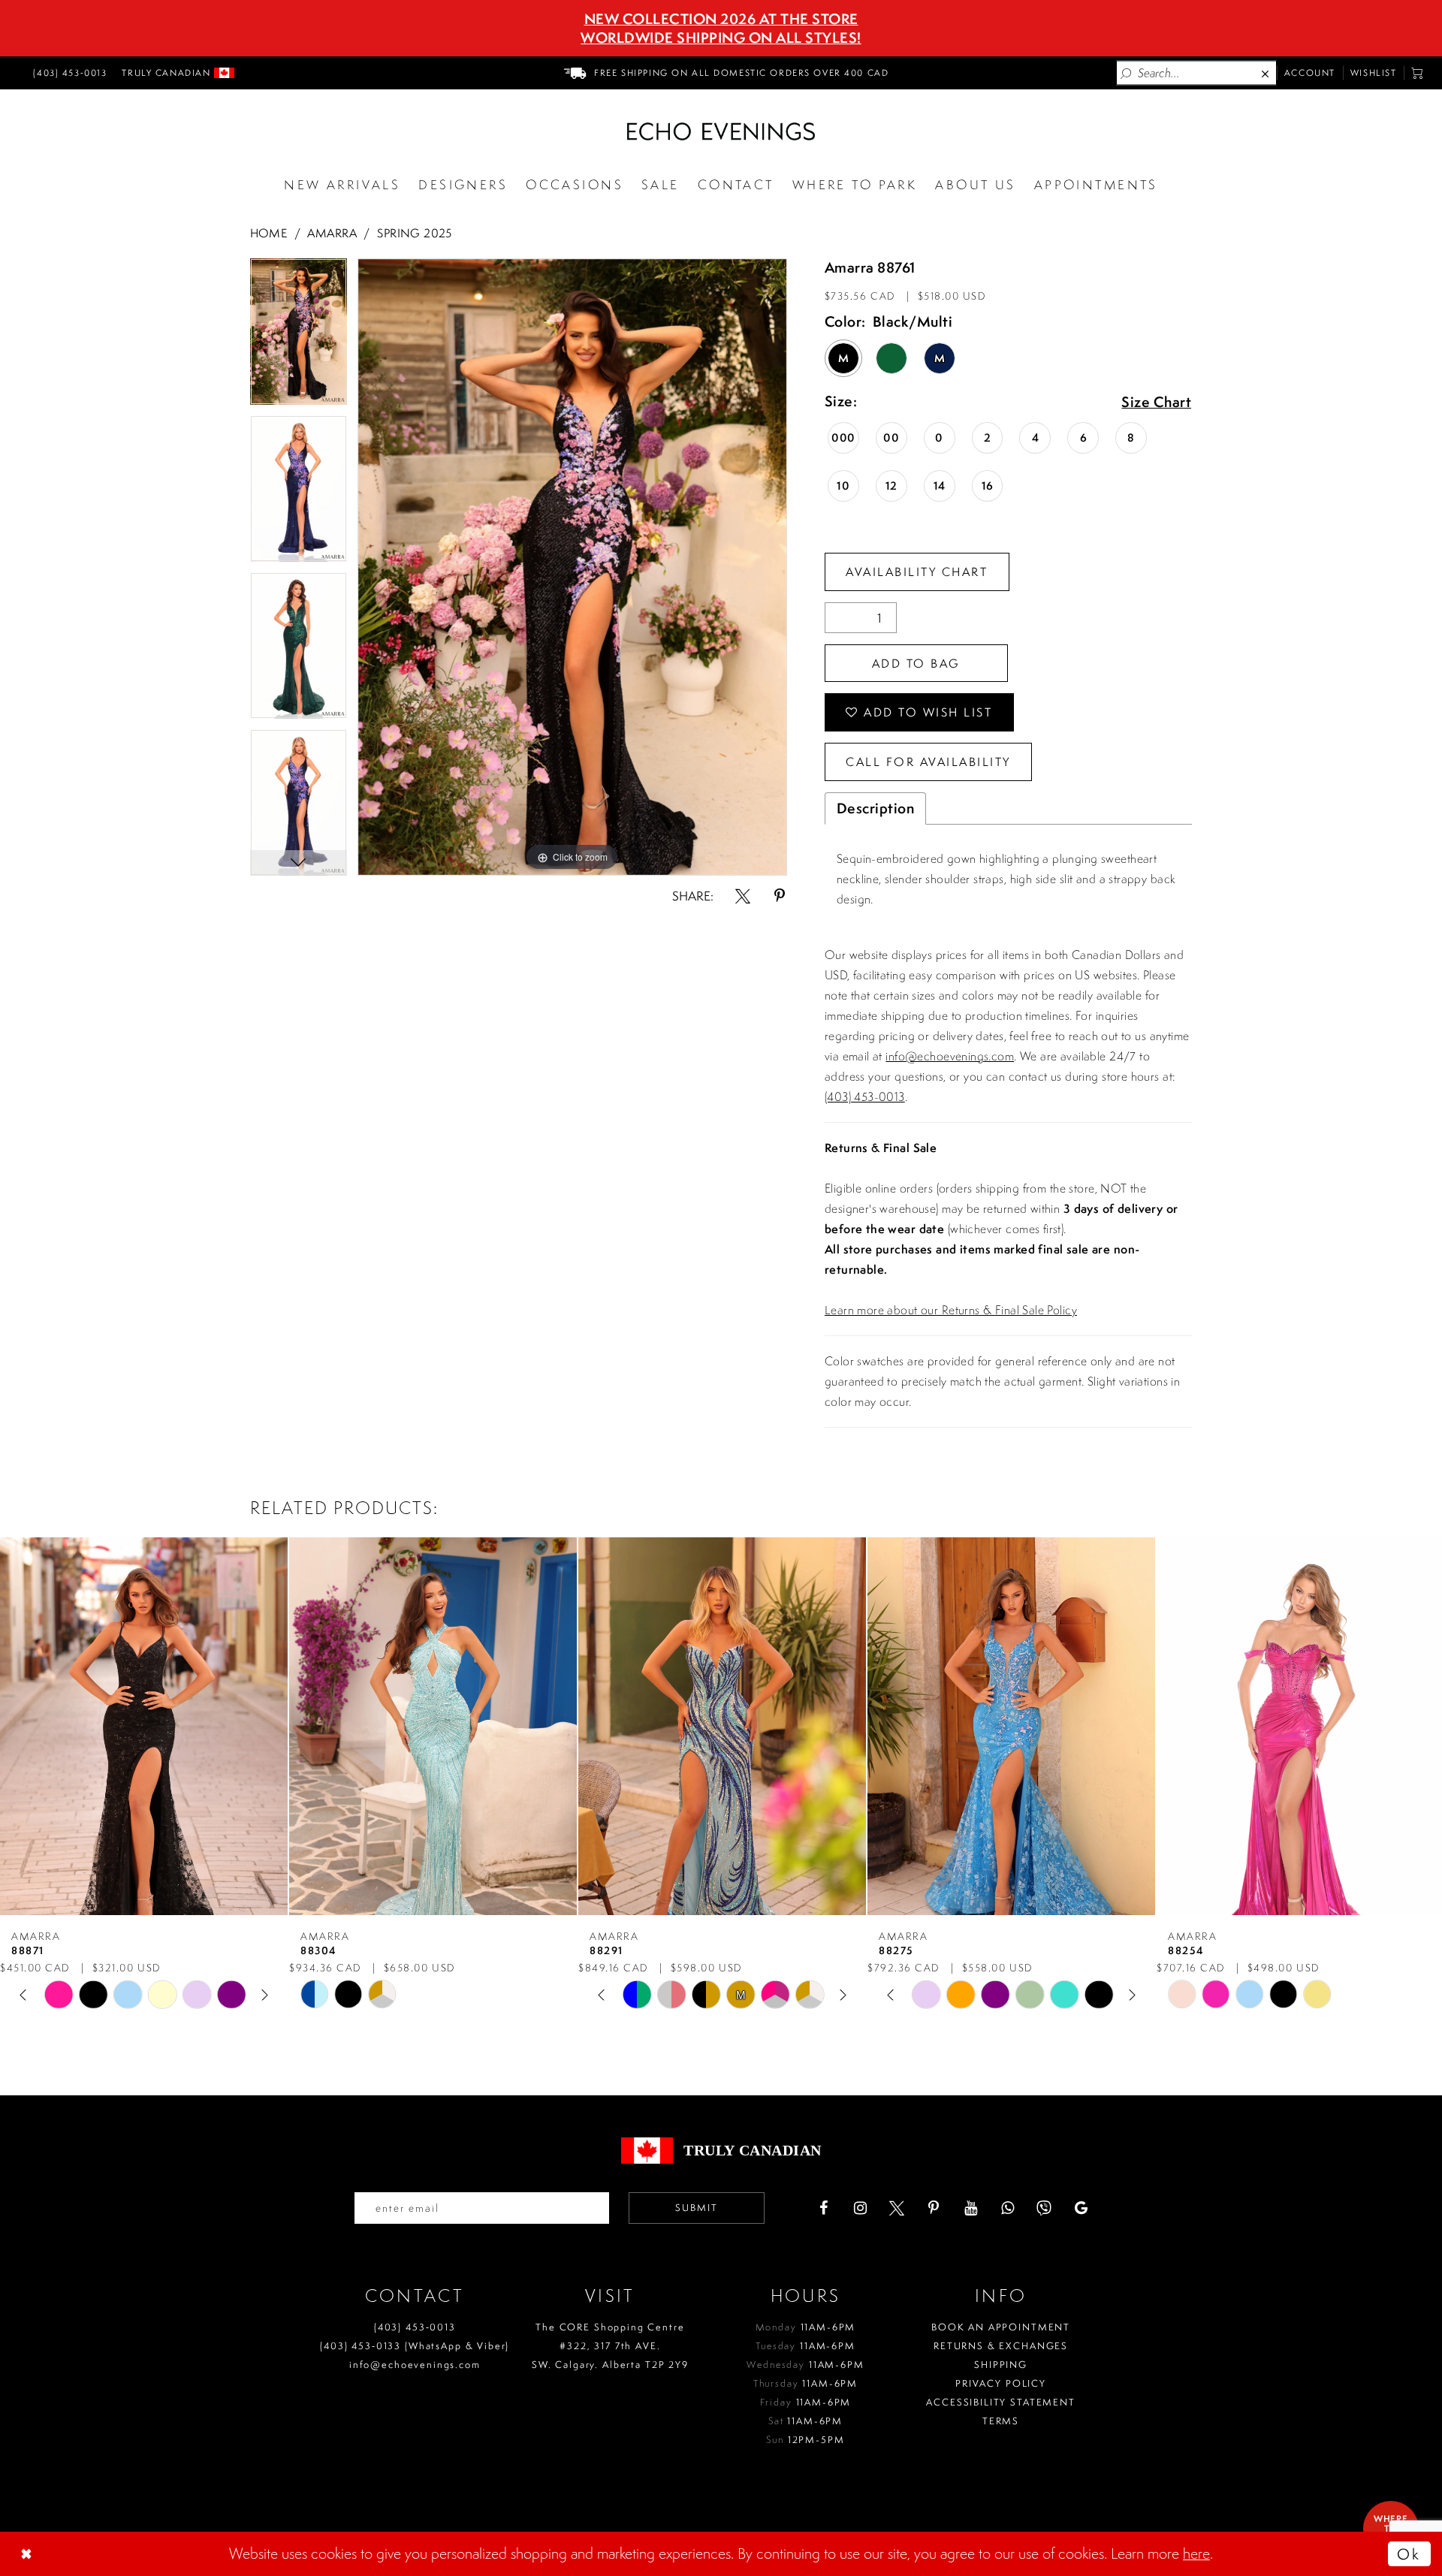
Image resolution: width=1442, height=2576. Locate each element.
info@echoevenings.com (950, 1056)
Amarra (332, 233)
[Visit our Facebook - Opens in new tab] (823, 2208)
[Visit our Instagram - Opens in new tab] (860, 2208)
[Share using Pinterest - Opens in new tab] (780, 896)
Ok (1409, 2554)
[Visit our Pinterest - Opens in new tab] (934, 2208)
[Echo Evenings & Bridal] (721, 131)
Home (269, 233)
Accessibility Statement (1001, 2402)
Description (876, 808)
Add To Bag (916, 663)
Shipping (1001, 2365)
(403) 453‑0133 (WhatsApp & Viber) (415, 2346)
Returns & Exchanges (1001, 2346)
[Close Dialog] (28, 2553)
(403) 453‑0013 (415, 2327)
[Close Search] (1266, 73)
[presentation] (144, 1726)
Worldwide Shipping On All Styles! (721, 38)
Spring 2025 (415, 233)
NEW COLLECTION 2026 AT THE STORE (721, 19)
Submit (697, 2208)
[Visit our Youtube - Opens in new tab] (970, 2208)
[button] (1418, 73)
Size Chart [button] (1156, 403)
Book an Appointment (1001, 2327)
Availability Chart (917, 572)
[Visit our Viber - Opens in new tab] (1044, 2208)
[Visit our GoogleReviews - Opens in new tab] (1081, 2208)
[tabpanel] (299, 337)
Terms (1001, 2421)
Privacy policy (1001, 2383)
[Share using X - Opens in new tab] (743, 896)
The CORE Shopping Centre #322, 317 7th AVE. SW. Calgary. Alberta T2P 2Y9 (610, 2346)
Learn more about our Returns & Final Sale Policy (951, 1310)
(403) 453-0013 (865, 1096)
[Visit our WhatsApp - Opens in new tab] (1007, 2208)
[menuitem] (68, 73)
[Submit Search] (1127, 73)
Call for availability (928, 762)
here (1196, 2553)
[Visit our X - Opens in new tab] (897, 2208)
